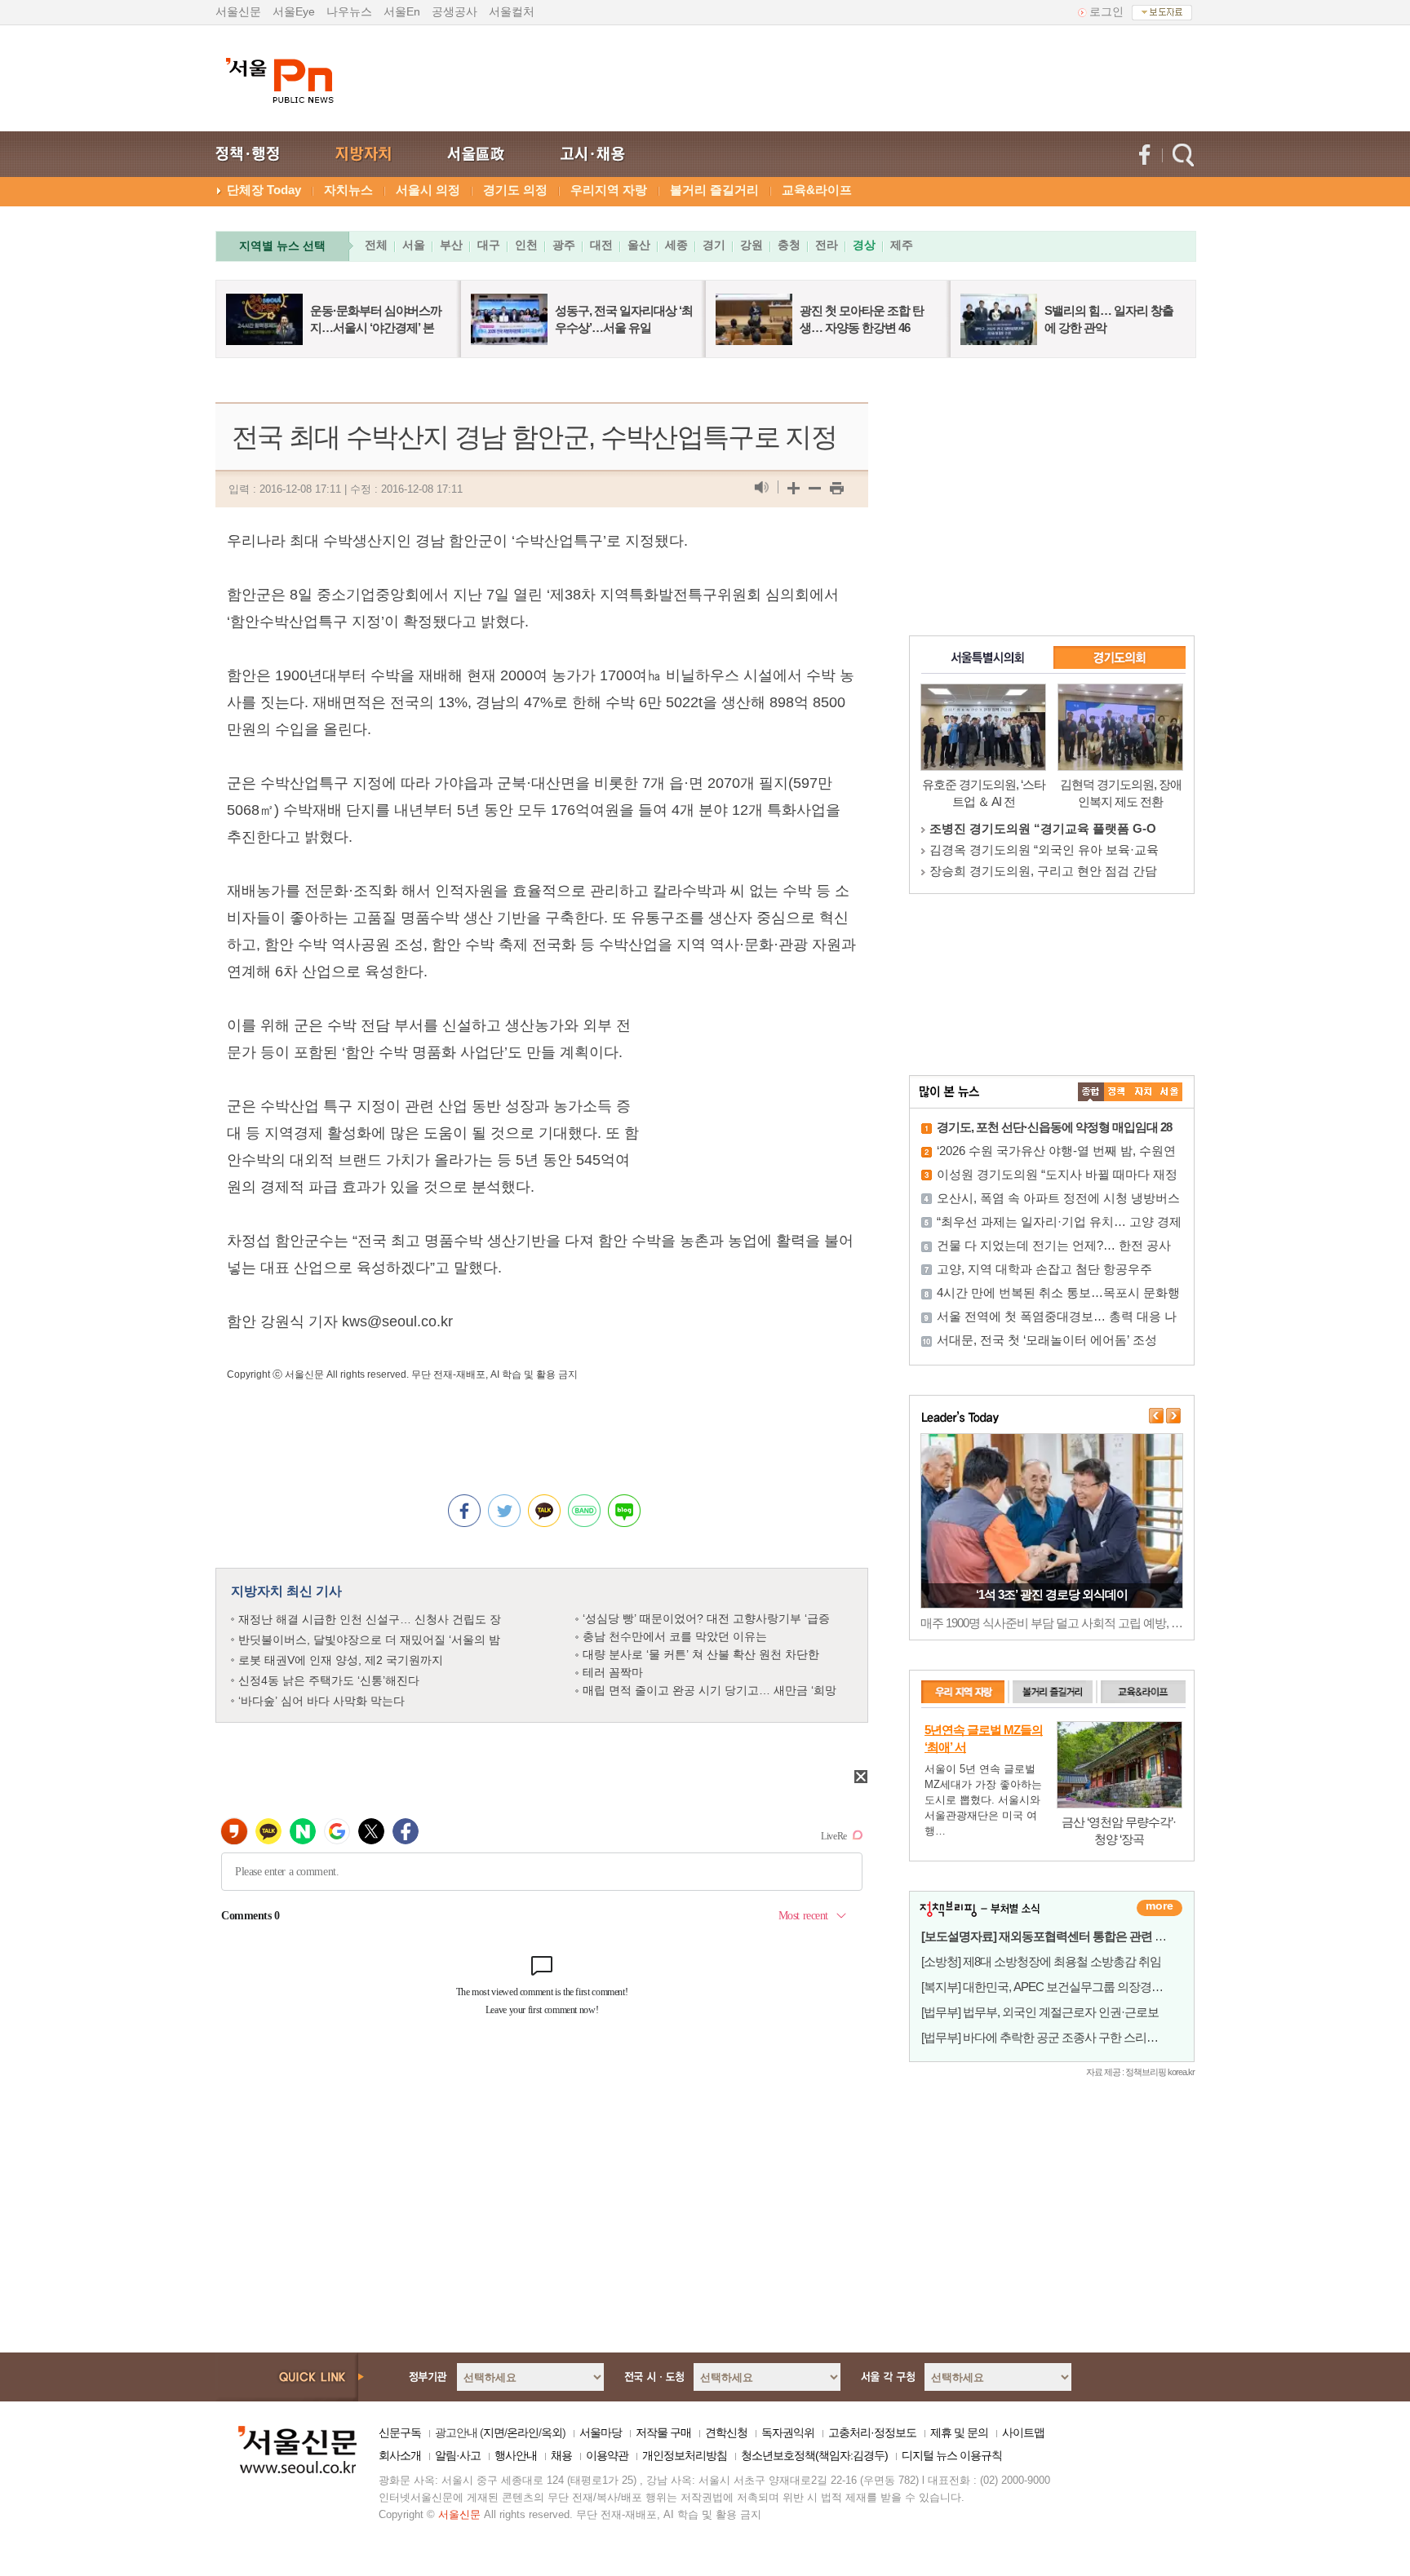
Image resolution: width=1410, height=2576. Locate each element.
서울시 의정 (428, 190)
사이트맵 (1023, 2432)
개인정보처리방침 (685, 2455)
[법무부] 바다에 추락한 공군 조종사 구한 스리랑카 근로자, (1065, 2037)
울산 (639, 245)
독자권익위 (788, 2432)
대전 (601, 245)
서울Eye (294, 11)
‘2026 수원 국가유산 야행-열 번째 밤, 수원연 (1056, 1151)
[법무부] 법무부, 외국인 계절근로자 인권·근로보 (1040, 2012)
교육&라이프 (817, 190)
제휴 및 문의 (959, 2432)
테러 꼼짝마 (613, 1672)
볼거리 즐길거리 (714, 190)
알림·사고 (458, 2455)
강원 (752, 245)
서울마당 (601, 2432)
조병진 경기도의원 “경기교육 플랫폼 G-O (1043, 828)
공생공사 (454, 11)
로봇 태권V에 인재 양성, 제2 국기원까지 (341, 1660)
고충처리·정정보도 (872, 2432)
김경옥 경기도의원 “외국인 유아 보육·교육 (1044, 850)
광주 (564, 245)
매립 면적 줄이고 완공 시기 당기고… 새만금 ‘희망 (709, 1690)
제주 (902, 245)
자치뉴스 (348, 190)
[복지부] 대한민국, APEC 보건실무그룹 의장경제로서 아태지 (1072, 1987)
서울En (402, 11)
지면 (494, 2432)
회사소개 (400, 2455)
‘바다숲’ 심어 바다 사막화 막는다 (321, 1701)
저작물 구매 (663, 2432)
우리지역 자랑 (609, 190)
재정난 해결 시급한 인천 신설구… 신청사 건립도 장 (370, 1619)
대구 (489, 245)
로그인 (1106, 11)
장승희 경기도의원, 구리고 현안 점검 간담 (1043, 871)
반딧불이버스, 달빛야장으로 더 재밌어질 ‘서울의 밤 (369, 1640)
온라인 (523, 2432)
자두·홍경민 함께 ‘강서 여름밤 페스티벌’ (1052, 1594)
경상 (864, 245)
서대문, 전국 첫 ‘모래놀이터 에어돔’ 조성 (1047, 1340)
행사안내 (516, 2455)
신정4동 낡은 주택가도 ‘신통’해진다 (329, 1680)
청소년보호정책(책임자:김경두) (814, 2455)
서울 (414, 245)
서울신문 (238, 11)
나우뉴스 (349, 11)
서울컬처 (512, 11)
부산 (451, 245)
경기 (714, 245)
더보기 (1159, 1908)
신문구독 (400, 2432)
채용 (561, 2455)
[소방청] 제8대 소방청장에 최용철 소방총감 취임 (1041, 1961)
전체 (376, 245)
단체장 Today (264, 190)
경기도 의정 (515, 190)
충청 (789, 245)
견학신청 (726, 2432)
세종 (676, 245)
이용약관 (607, 2455)
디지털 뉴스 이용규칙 (952, 2455)
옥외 (552, 2432)
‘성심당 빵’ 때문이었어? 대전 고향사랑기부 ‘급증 (706, 1618)
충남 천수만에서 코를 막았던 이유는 (675, 1636)
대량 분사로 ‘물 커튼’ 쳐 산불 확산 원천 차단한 (701, 1654)
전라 (827, 245)
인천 (526, 245)
